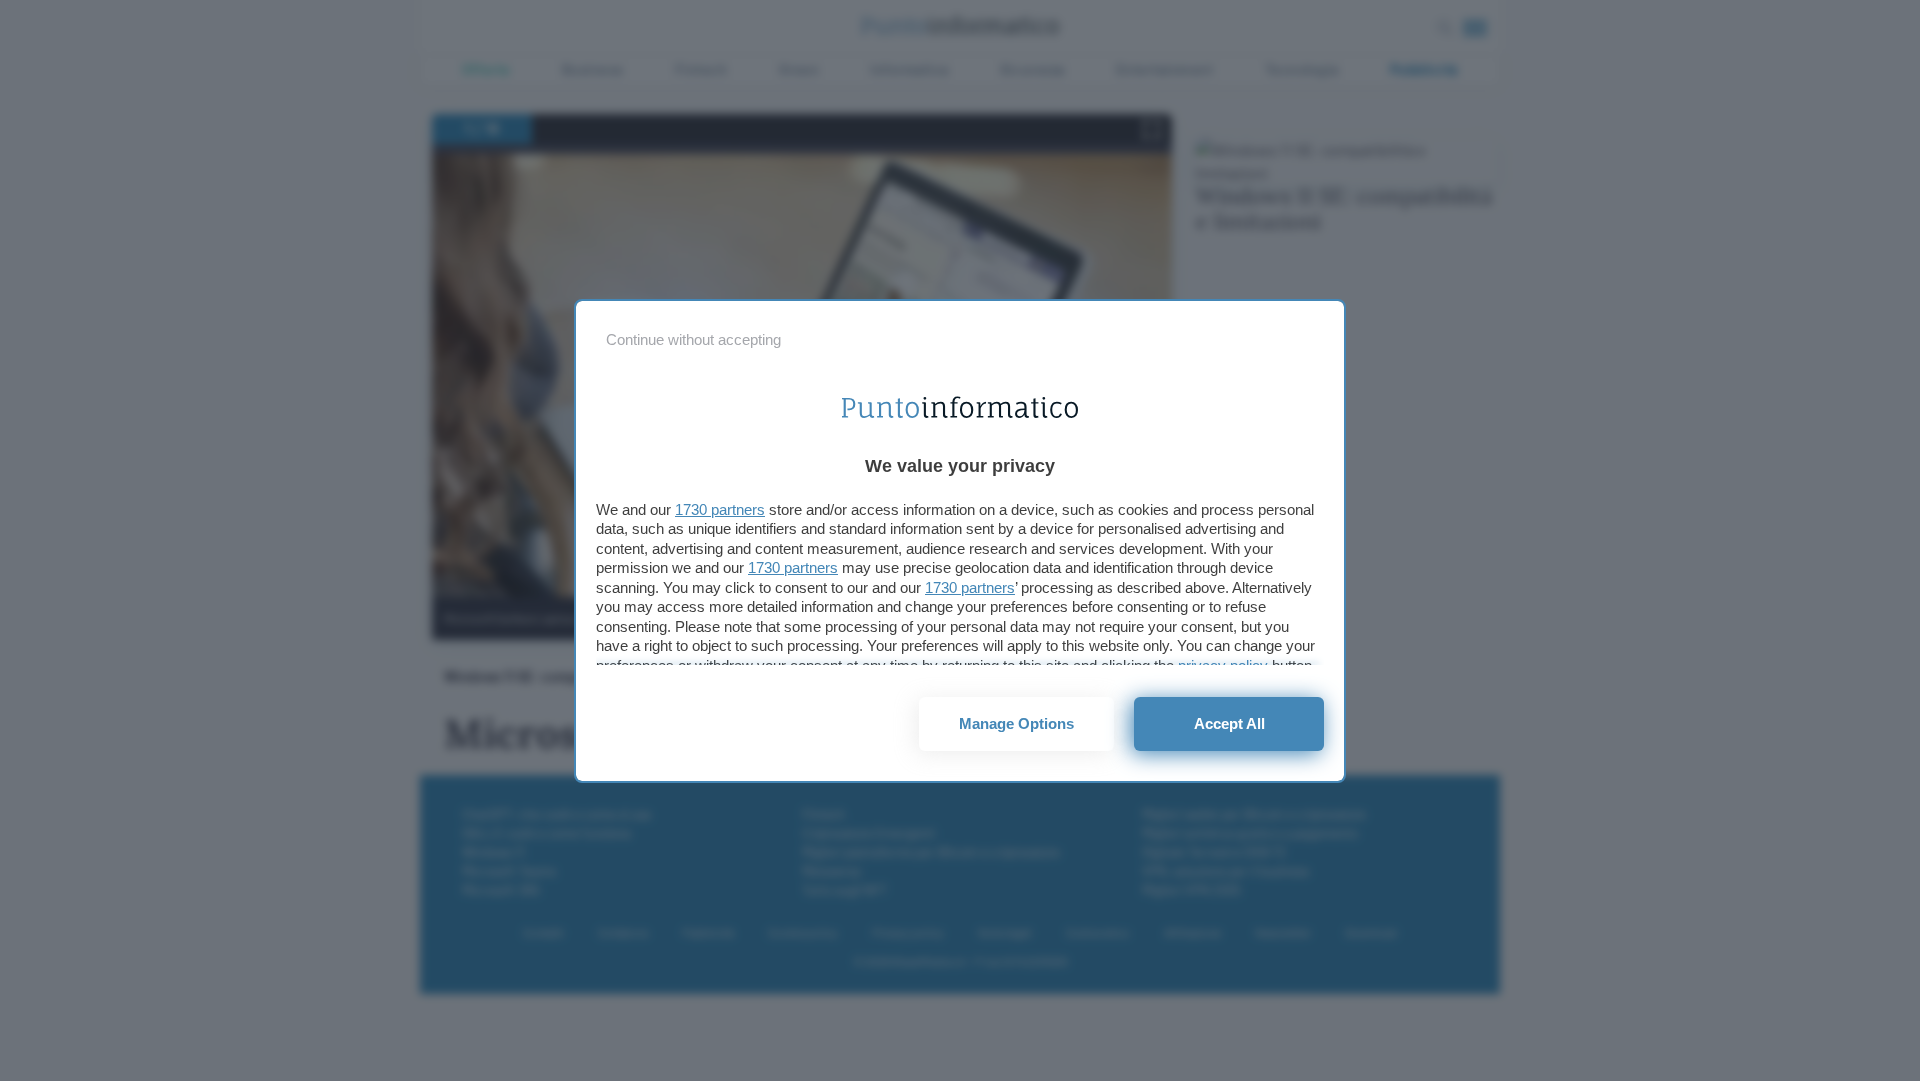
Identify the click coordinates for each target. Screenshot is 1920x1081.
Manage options (1016, 723)
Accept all (1229, 723)
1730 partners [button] (720, 509)
